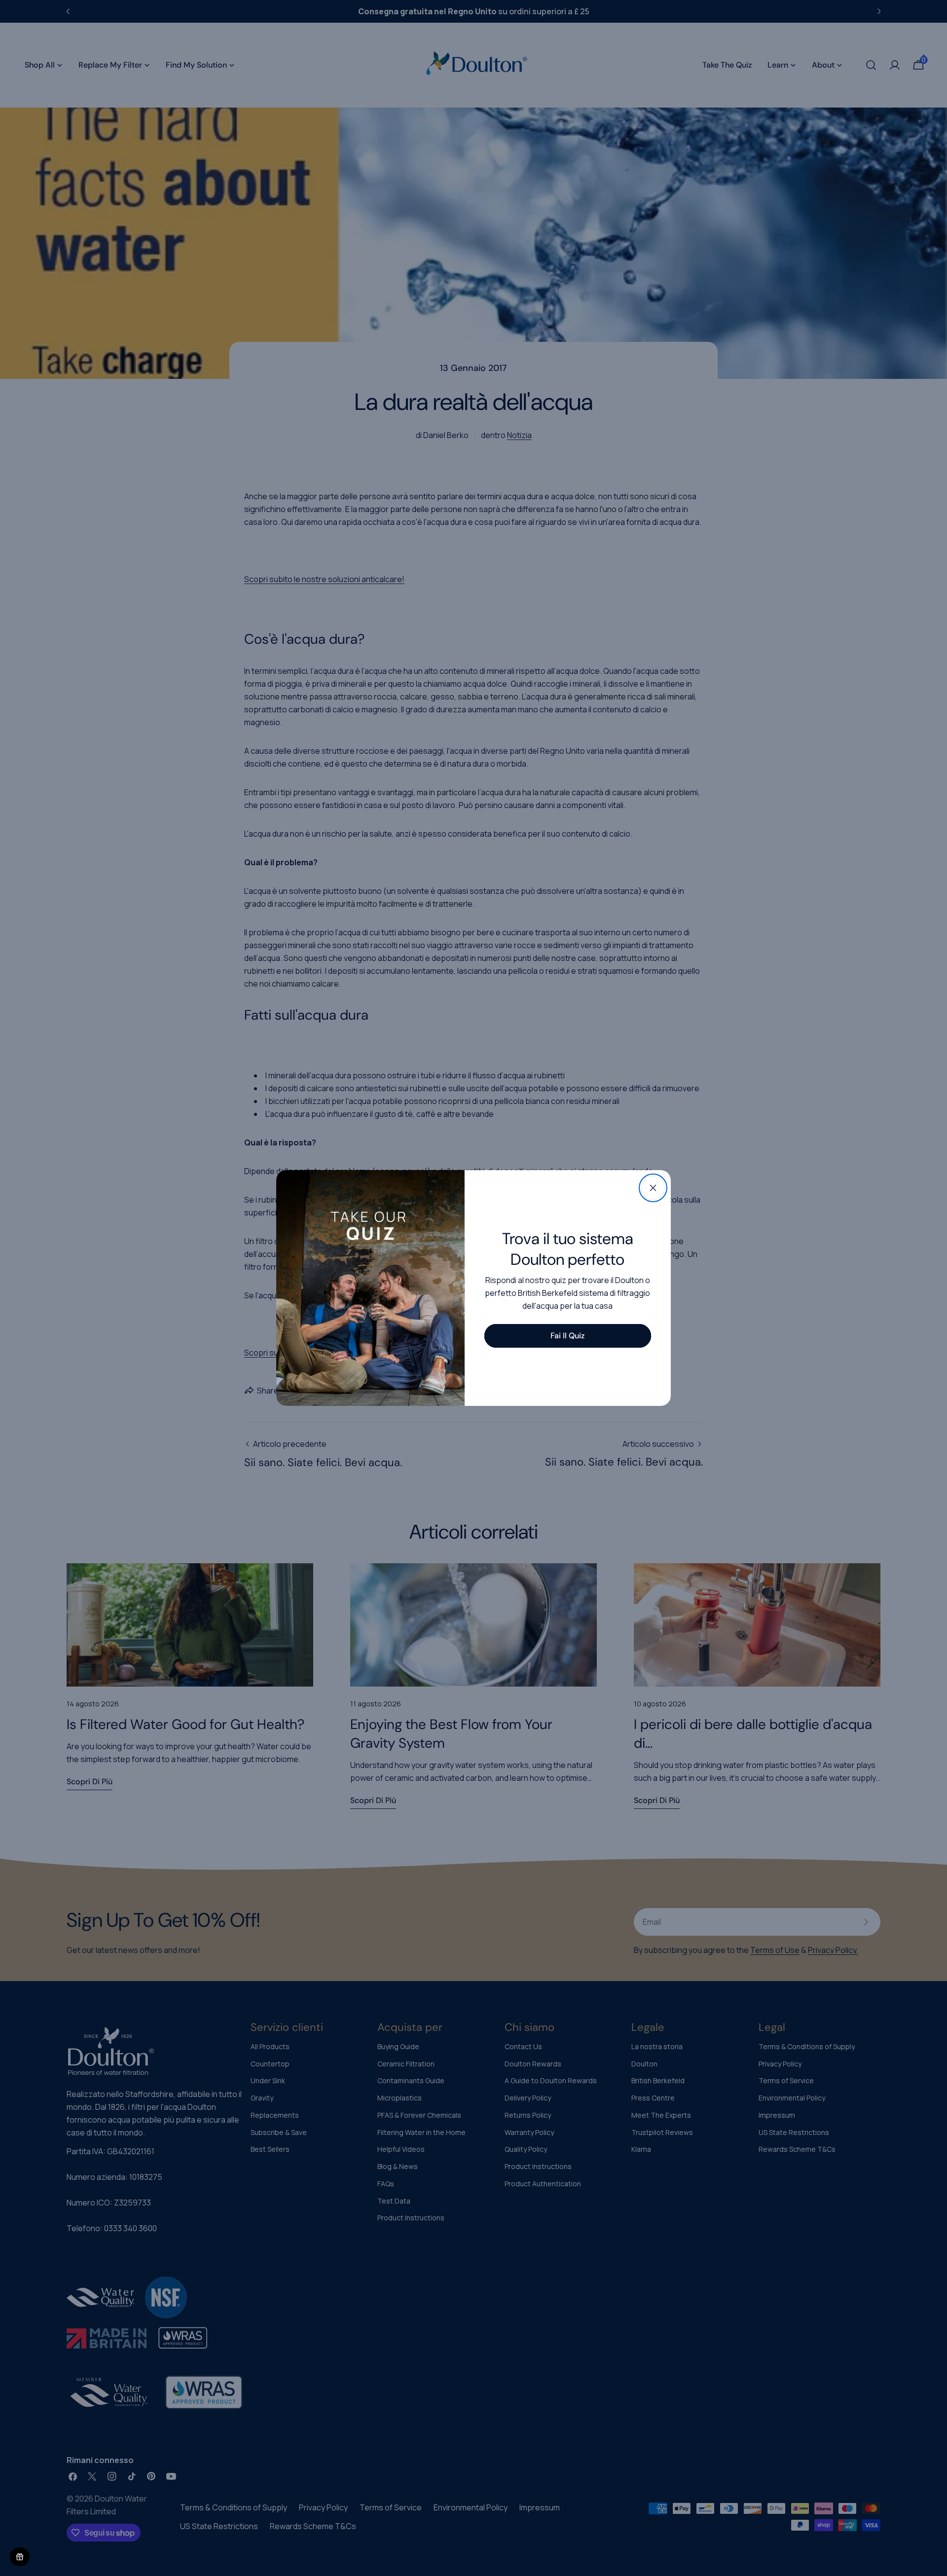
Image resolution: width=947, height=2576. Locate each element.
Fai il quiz (567, 1336)
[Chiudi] (653, 1188)
